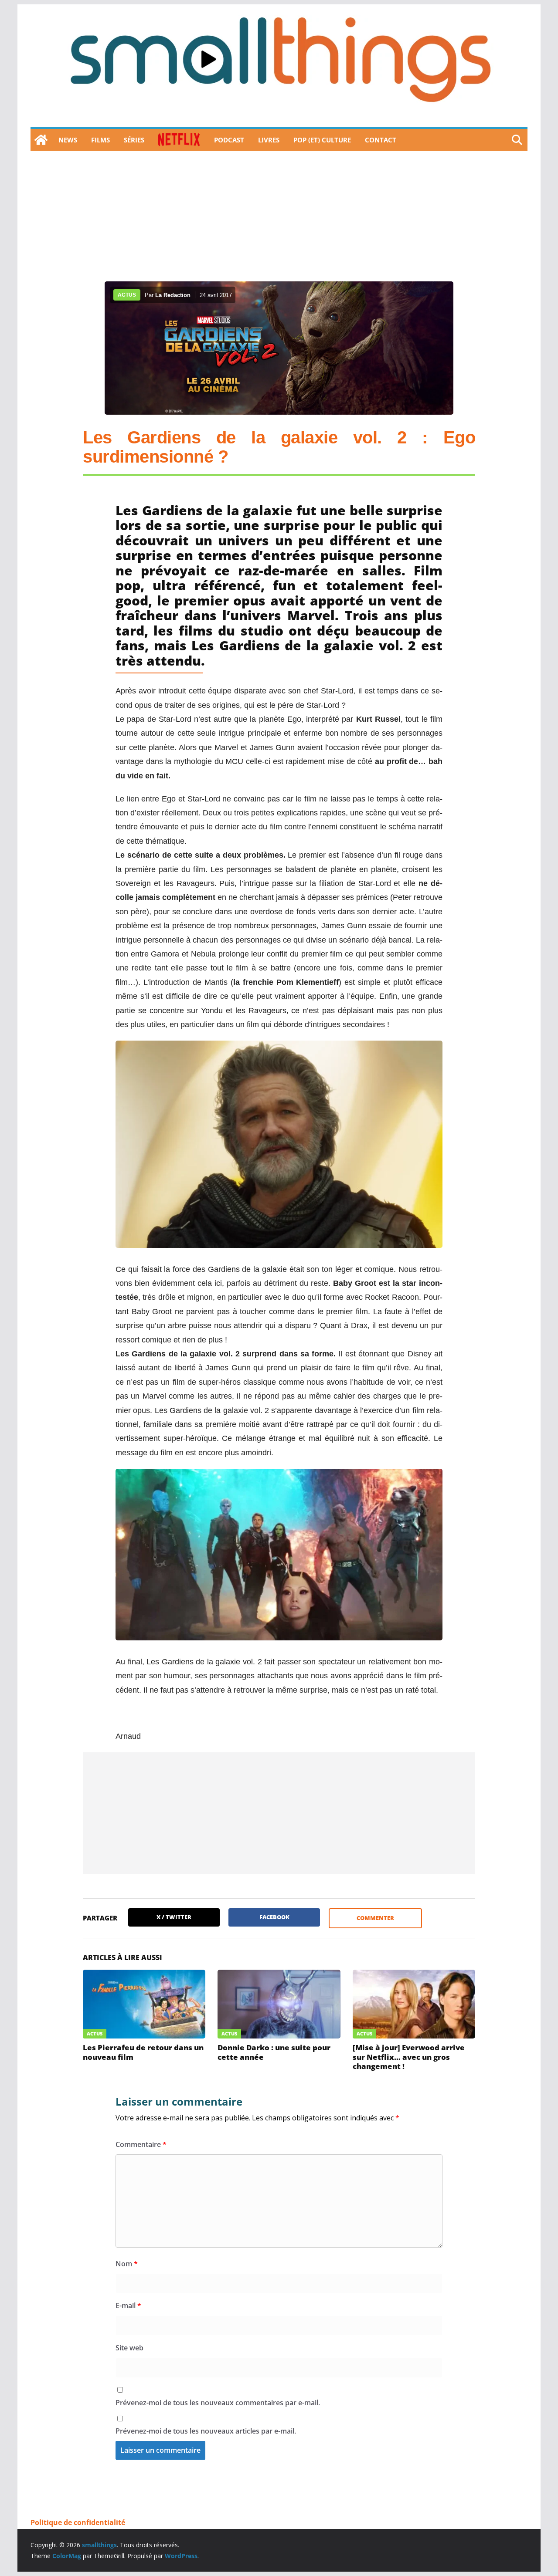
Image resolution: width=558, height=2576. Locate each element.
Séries (134, 140)
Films (100, 140)
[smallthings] (41, 140)
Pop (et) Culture (322, 140)
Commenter (375, 1918)
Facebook (274, 1917)
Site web (129, 2348)
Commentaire (141, 2144)
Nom (127, 2264)
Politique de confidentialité (78, 2522)
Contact (381, 140)
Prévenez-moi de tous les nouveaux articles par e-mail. (206, 2431)
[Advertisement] (279, 216)
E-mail (128, 2306)
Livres (269, 140)
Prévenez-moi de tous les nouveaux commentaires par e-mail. (218, 2403)
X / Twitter (174, 1917)
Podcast (229, 140)
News (68, 140)
